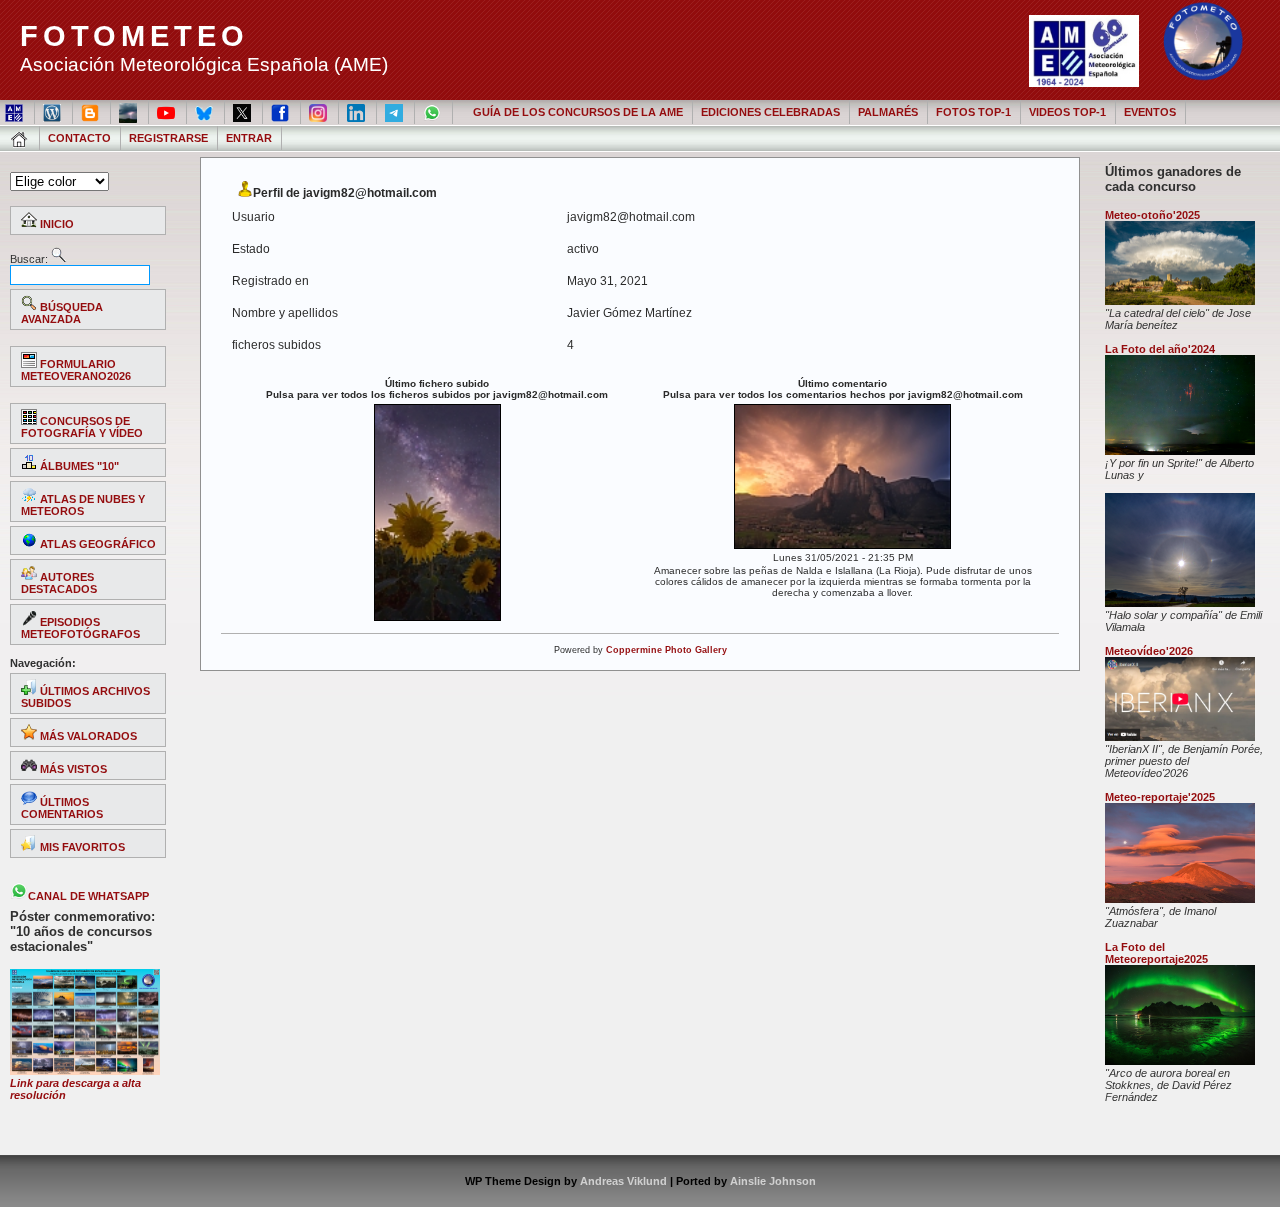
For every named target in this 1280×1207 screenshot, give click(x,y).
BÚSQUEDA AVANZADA (62, 313)
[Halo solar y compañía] (1180, 603)
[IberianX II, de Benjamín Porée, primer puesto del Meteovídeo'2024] (1180, 737)
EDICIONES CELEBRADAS (770, 112)
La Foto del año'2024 (1160, 349)
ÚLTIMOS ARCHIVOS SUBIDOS (85, 697)
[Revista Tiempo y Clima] (129, 112)
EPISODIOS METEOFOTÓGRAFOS (80, 628)
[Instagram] (319, 112)
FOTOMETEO (134, 36)
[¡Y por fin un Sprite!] (1180, 451)
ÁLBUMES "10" (78, 466)
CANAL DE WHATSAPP (88, 896)
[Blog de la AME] (53, 112)
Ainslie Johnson (773, 1181)
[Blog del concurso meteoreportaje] (91, 112)
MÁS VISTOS (72, 769)
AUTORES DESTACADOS (59, 583)
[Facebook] (281, 112)
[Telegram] (395, 112)
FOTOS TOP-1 (973, 112)
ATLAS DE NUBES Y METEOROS (83, 505)
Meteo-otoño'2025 (1152, 215)
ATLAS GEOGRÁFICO (96, 544)
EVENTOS (1150, 112)
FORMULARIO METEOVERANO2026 (76, 370)
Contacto (79, 138)
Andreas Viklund (623, 1181)
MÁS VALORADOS (87, 736)
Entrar (249, 138)
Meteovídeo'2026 (1149, 651)
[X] (243, 112)
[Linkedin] (357, 112)
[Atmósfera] (1180, 899)
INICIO (55, 224)
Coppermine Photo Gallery (666, 650)
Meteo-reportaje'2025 (1160, 797)
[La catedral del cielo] (1180, 301)
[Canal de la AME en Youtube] (167, 112)
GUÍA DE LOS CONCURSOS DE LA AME (578, 112)
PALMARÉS (888, 112)
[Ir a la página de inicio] (20, 138)
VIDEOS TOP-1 (1067, 112)
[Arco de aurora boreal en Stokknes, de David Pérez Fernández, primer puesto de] (1180, 1061)
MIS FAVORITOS (81, 847)
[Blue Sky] (205, 112)
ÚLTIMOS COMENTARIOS (62, 808)
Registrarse (168, 138)
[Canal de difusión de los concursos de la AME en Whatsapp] (433, 112)
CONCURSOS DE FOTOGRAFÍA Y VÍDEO (82, 427)
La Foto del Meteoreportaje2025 (1156, 953)
